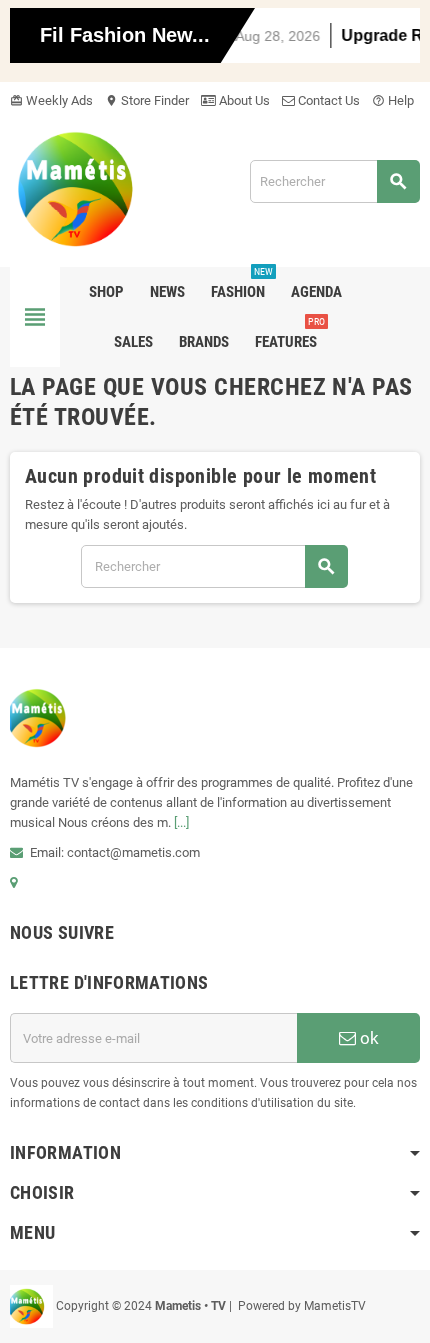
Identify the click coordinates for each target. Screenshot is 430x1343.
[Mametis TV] (92, 188)
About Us (243, 100)
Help (393, 100)
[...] (181, 822)
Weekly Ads (51, 100)
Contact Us (327, 100)
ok (367, 1038)
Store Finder (147, 100)
